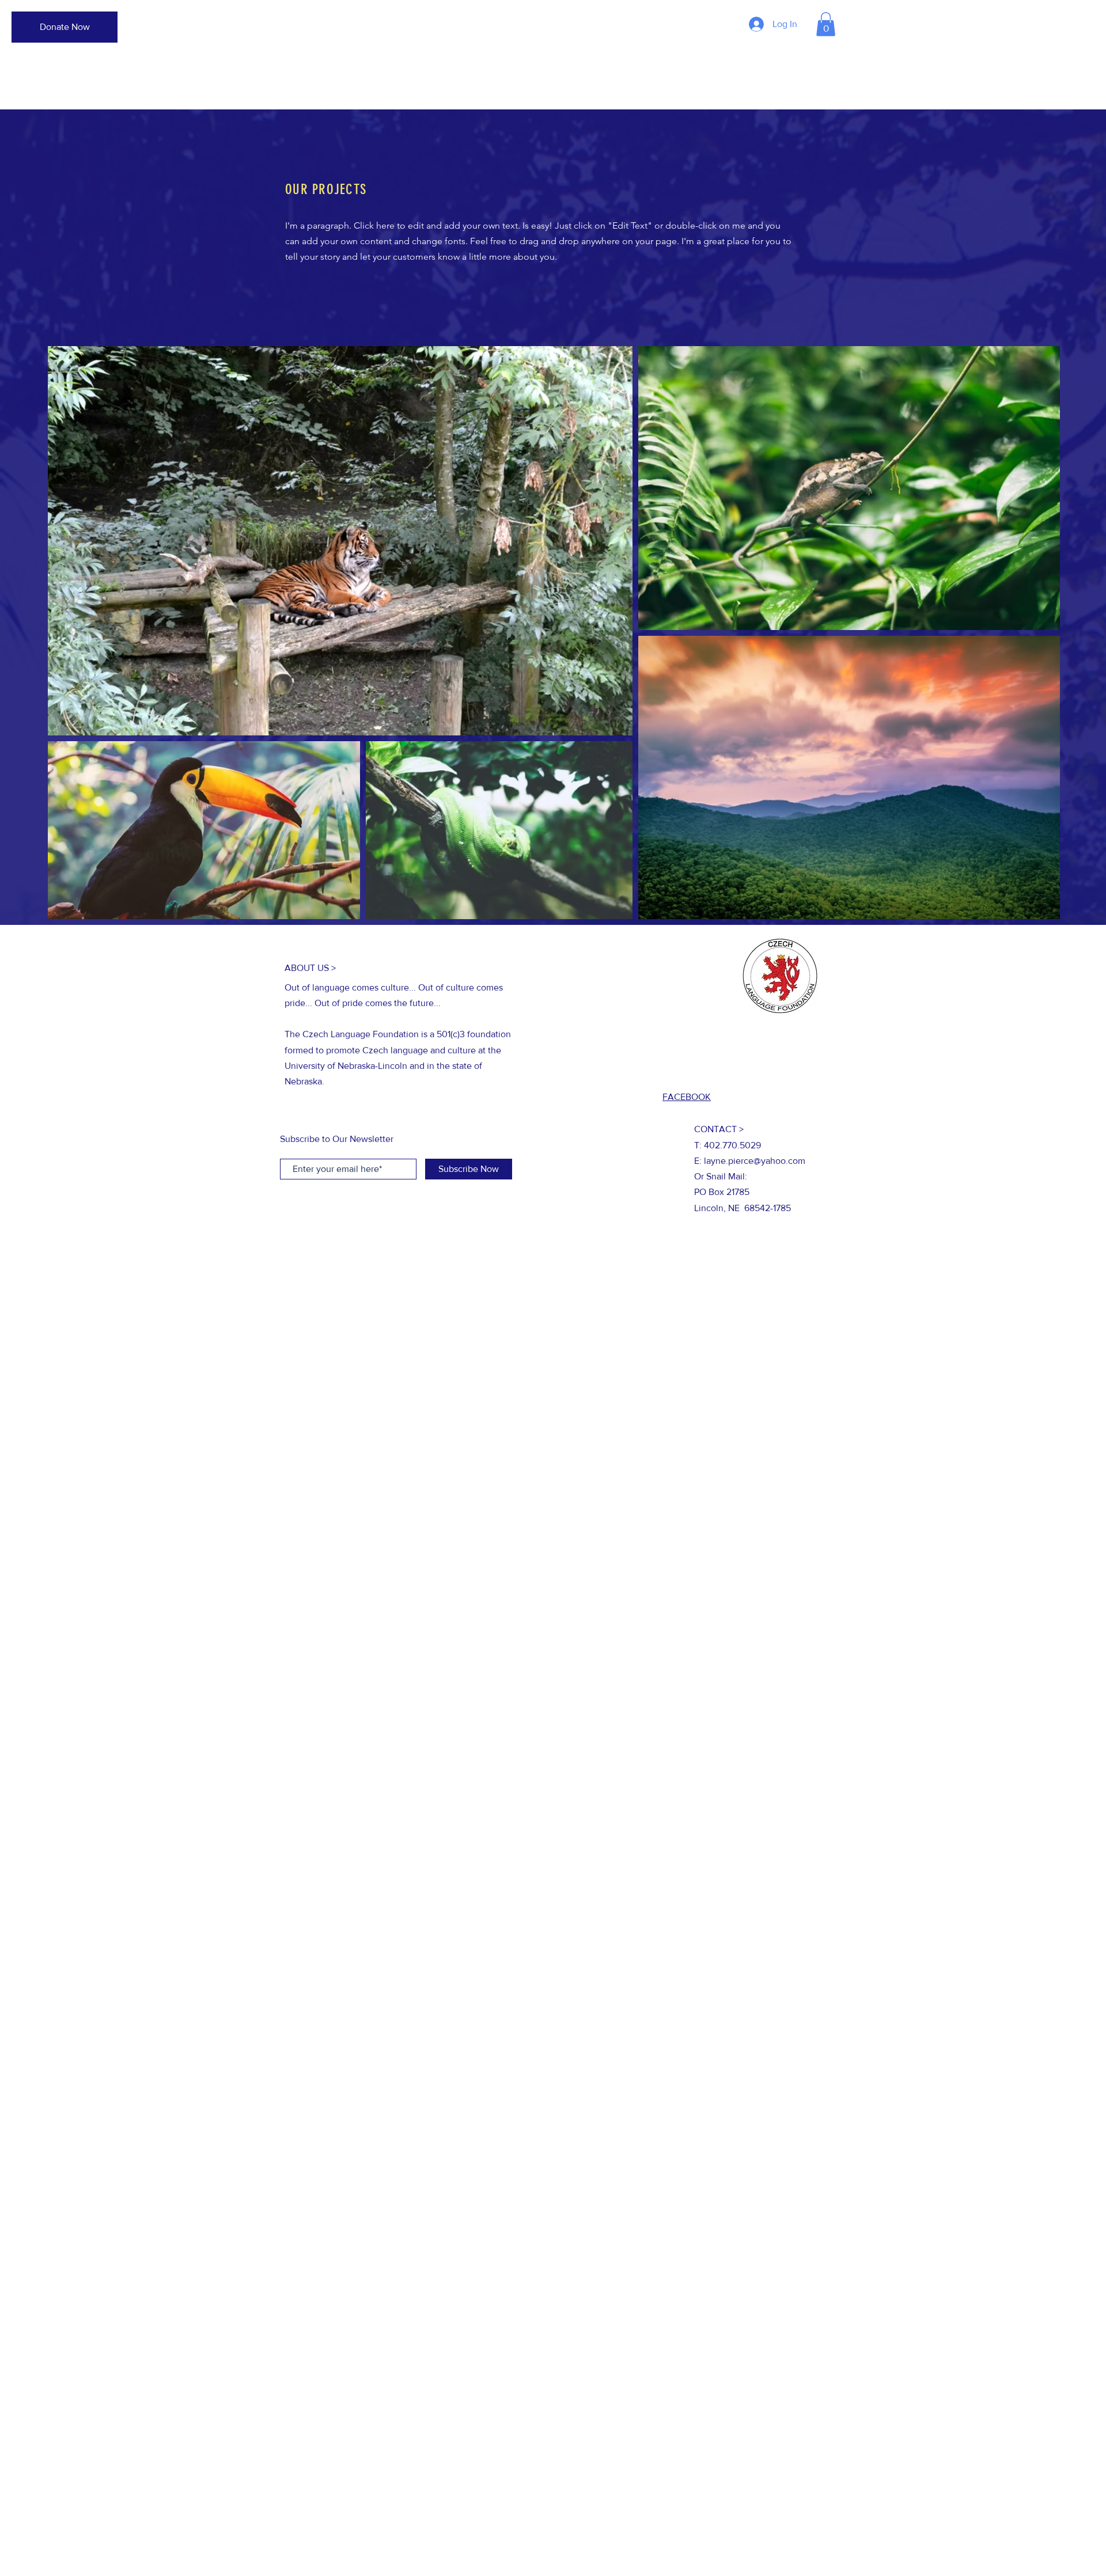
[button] (826, 24)
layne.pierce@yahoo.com (755, 1161)
